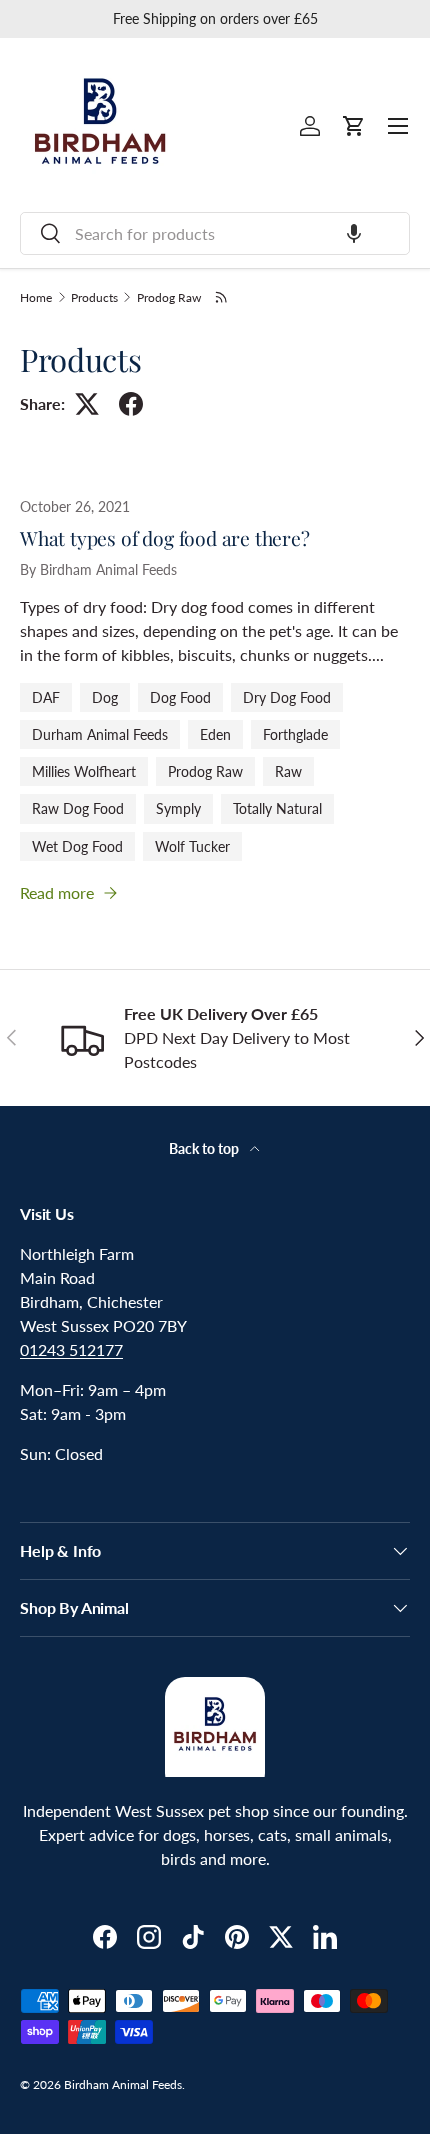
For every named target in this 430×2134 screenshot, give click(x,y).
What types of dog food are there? (165, 538)
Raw (288, 771)
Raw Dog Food (78, 808)
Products (94, 298)
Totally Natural (277, 808)
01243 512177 (71, 1349)
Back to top (205, 1148)
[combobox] (215, 233)
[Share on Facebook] (131, 404)
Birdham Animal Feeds (123, 2084)
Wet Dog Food (77, 846)
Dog (105, 697)
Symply (178, 808)
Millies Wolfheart (84, 771)
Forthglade (295, 734)
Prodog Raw (169, 298)
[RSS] (222, 297)
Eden (215, 734)
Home (36, 298)
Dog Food (180, 697)
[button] (354, 233)
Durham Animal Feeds (100, 734)
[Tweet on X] (87, 404)
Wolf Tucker (192, 846)
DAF (46, 697)
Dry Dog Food (287, 697)
